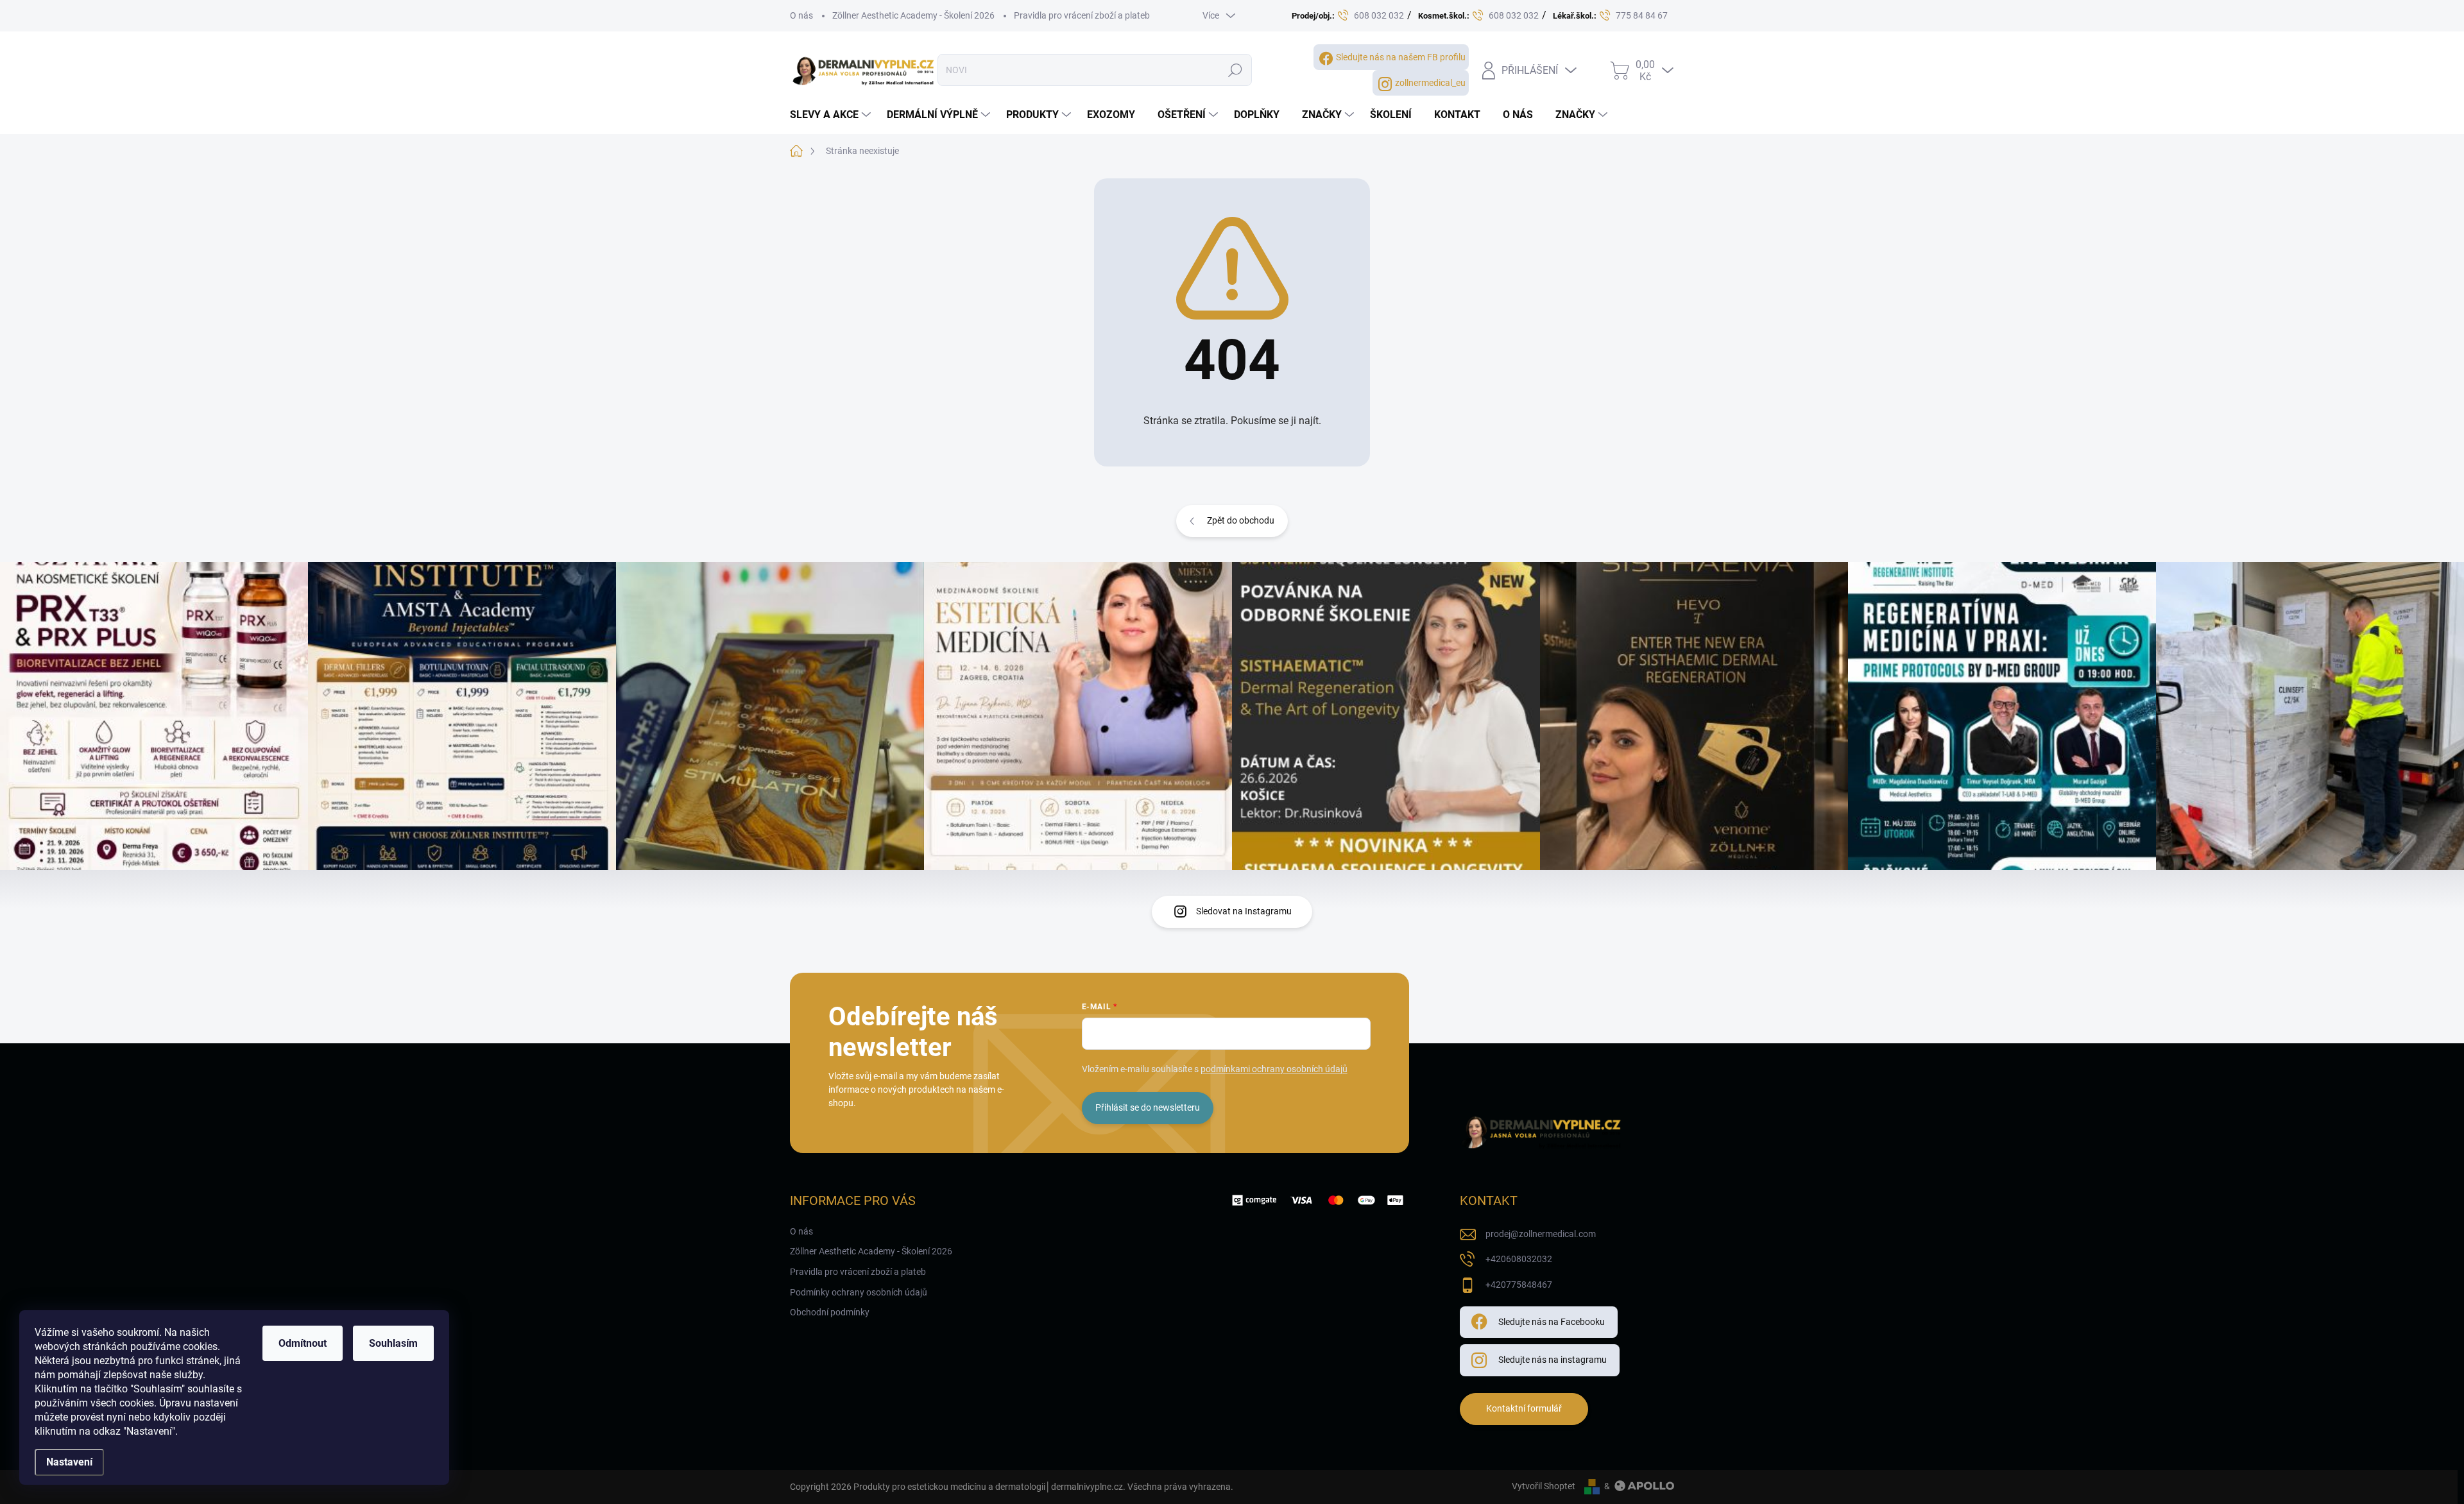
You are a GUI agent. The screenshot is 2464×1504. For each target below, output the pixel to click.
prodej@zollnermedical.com (1541, 1234)
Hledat (1236, 70)
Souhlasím (393, 1343)
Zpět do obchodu (1241, 520)
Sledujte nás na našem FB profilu (1401, 57)
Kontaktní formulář (1524, 1408)
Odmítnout (303, 1343)
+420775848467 (1519, 1285)
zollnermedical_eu (1430, 83)
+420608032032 (1519, 1259)
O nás (801, 15)
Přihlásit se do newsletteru (1148, 1107)
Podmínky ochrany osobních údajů (859, 1292)
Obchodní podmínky (830, 1312)
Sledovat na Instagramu (1244, 911)
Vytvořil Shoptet (1544, 1486)
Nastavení (69, 1462)
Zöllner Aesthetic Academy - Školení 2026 (913, 15)
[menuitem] (832, 115)
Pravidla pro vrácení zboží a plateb (1082, 15)
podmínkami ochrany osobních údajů (1274, 1069)
